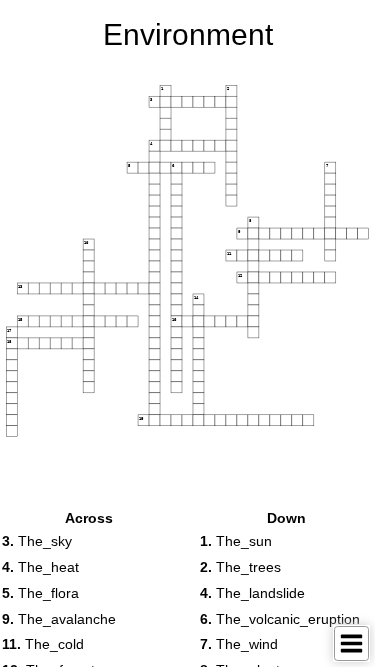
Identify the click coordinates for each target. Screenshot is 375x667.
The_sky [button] (37, 541)
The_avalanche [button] (59, 619)
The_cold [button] (43, 644)
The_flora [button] (40, 593)
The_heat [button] (40, 567)
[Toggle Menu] (351, 643)
